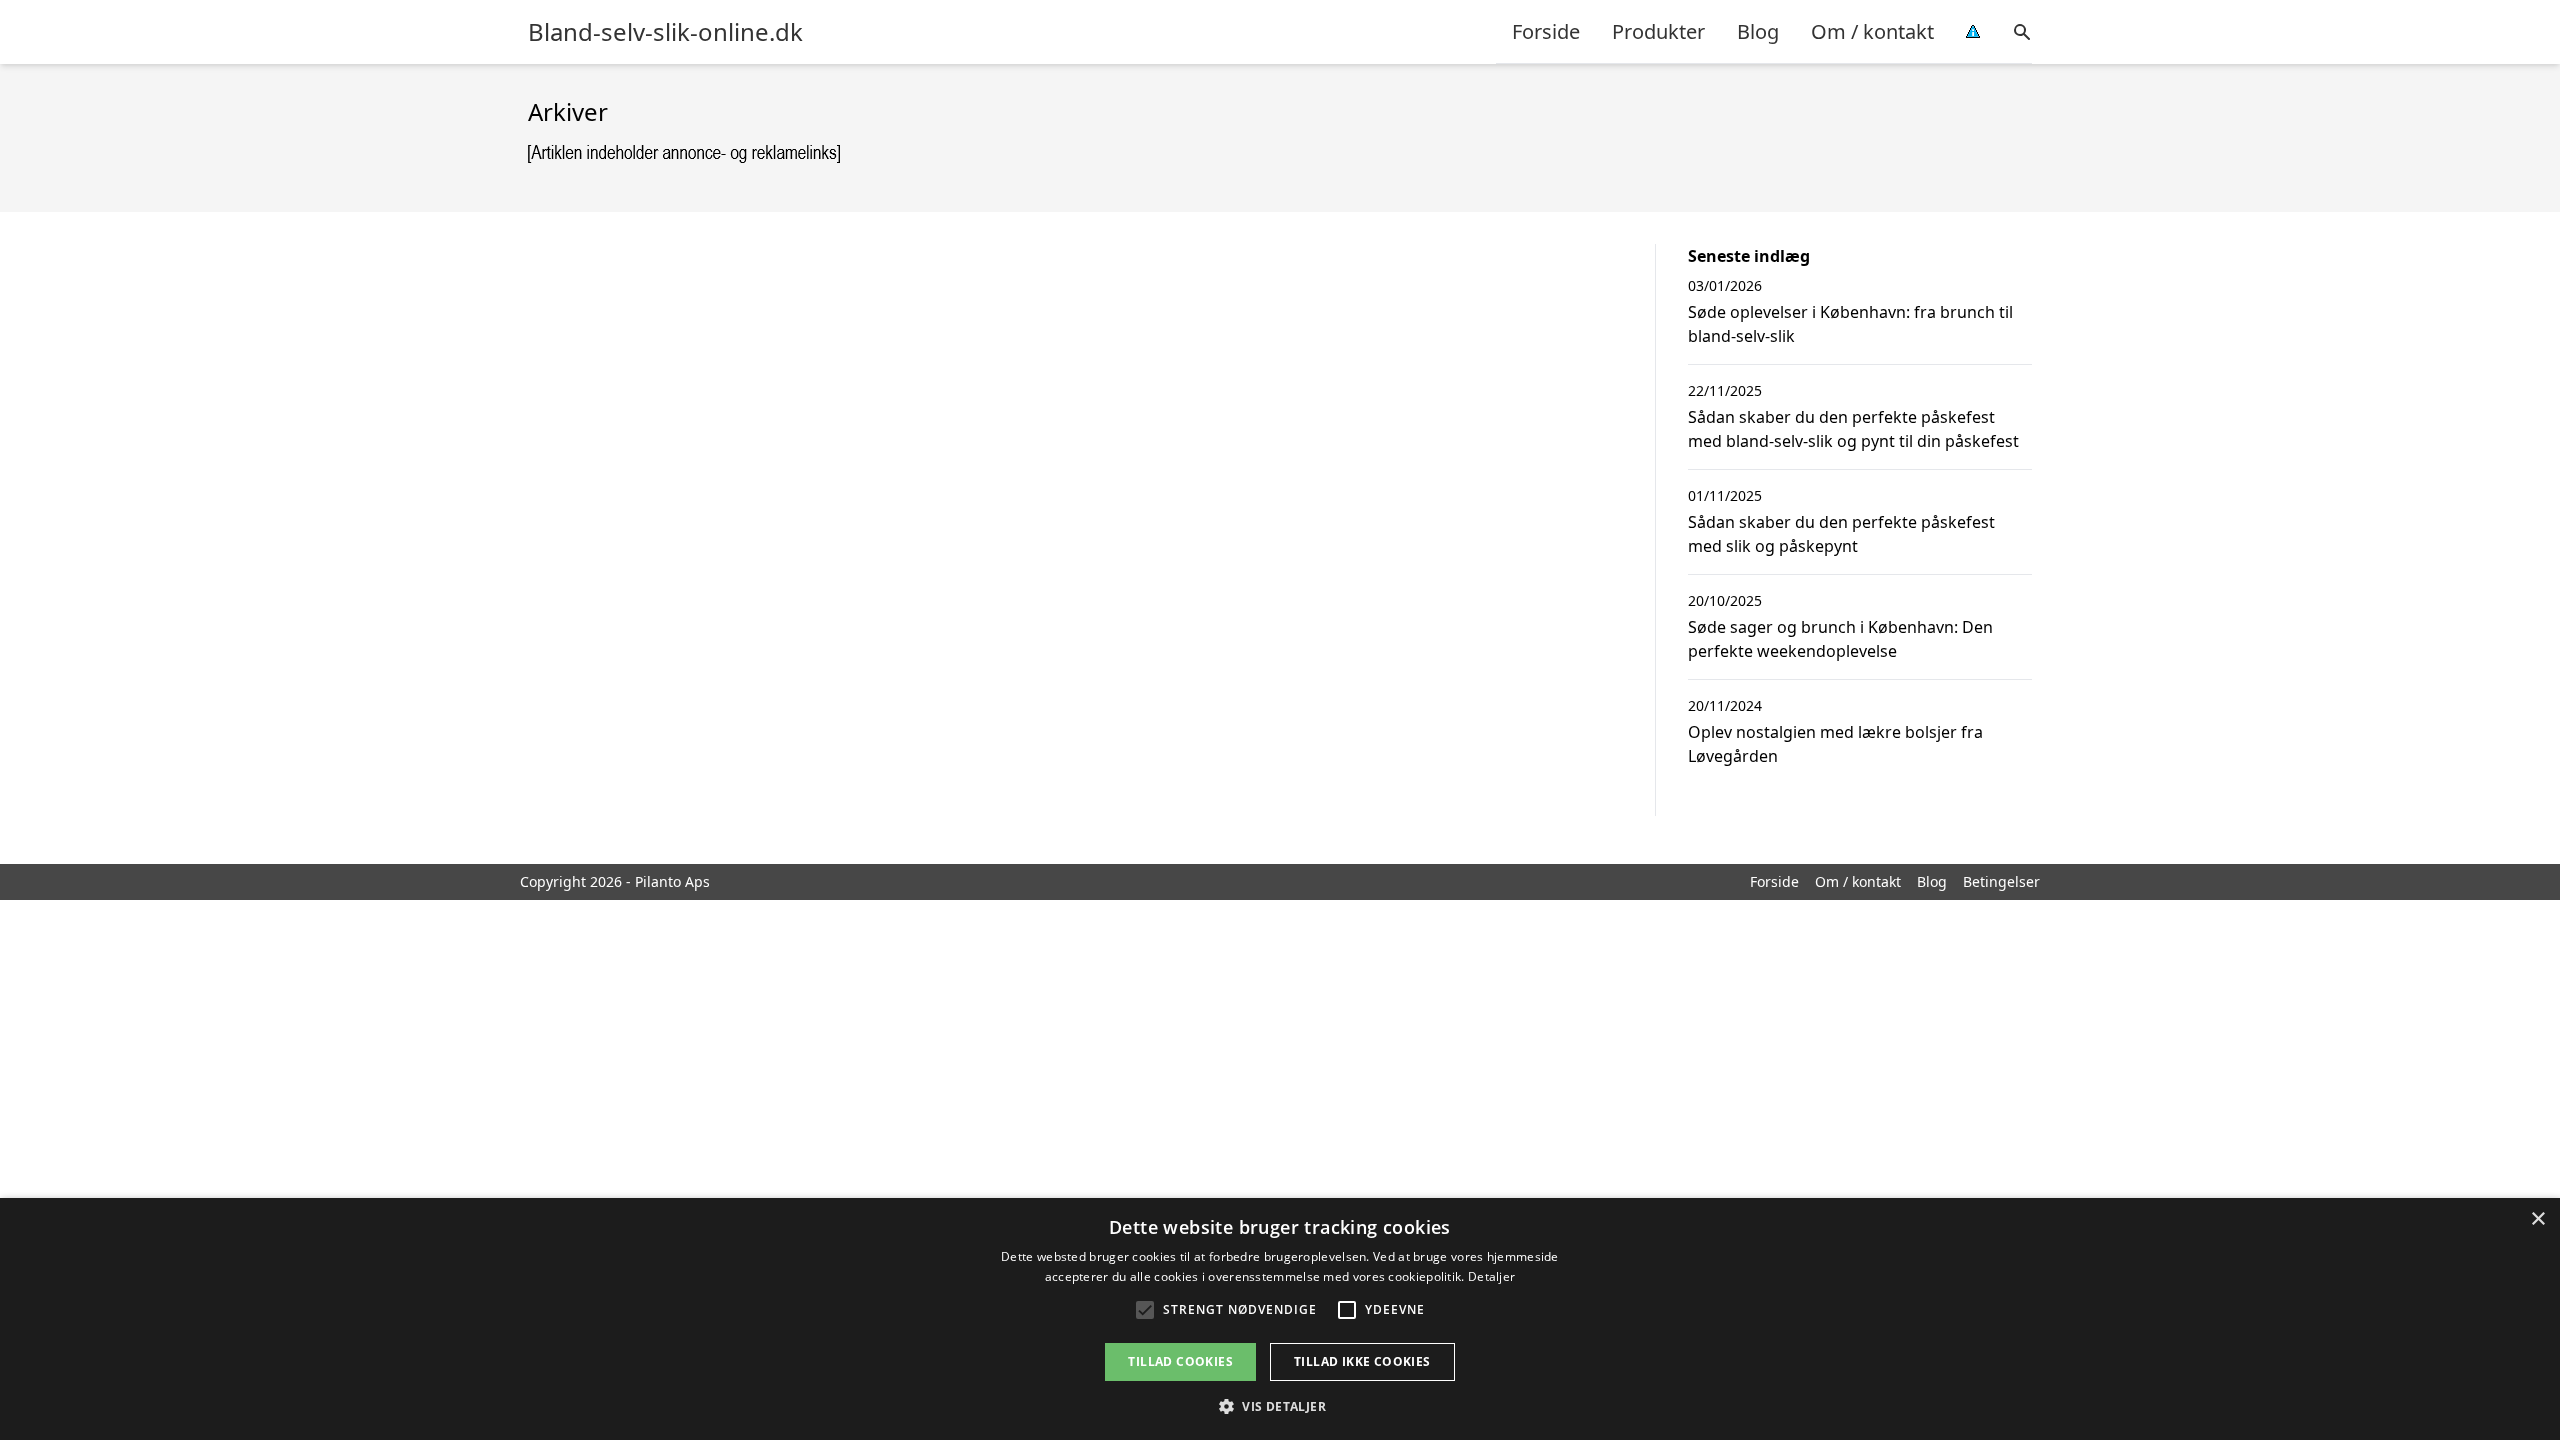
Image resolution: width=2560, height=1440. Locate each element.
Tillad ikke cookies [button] (1362, 1361)
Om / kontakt (1872, 31)
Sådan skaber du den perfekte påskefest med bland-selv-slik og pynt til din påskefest (1853, 429)
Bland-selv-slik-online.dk (665, 32)
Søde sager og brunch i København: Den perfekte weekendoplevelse (1840, 639)
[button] (1280, 1406)
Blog (1758, 31)
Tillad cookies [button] (1180, 1361)
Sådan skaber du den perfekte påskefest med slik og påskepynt (1841, 534)
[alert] (1280, 1319)
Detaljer (1491, 1276)
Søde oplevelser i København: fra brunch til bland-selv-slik (1850, 324)
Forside (1546, 31)
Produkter (1658, 31)
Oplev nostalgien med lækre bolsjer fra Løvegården (1835, 744)
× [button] (2537, 1219)
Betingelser (2001, 881)
